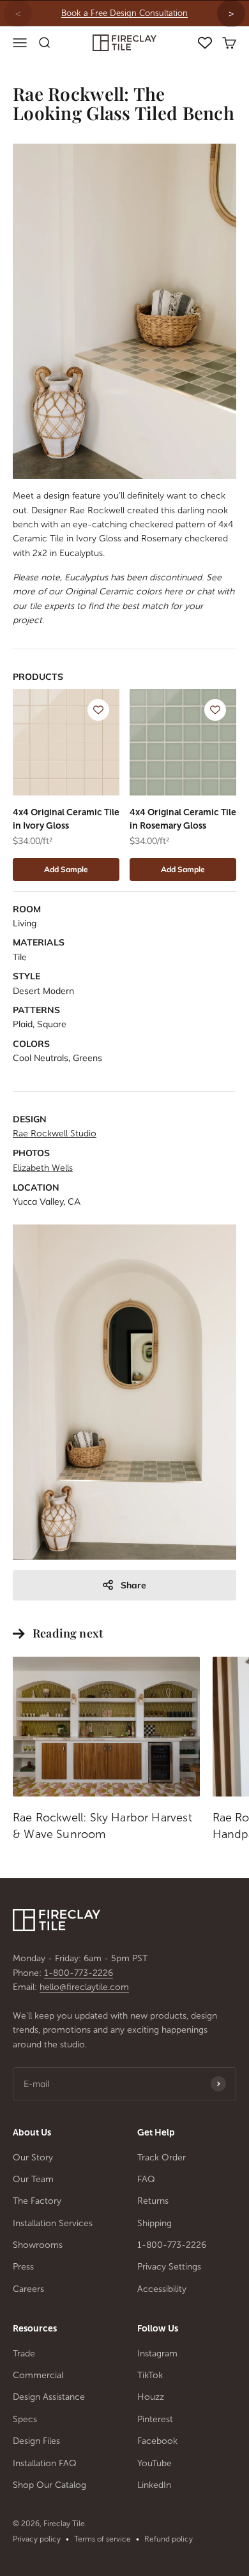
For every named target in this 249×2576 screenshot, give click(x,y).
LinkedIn (154, 2485)
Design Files (36, 2441)
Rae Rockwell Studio (55, 1134)
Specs (25, 2419)
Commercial (38, 2375)
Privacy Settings (169, 2267)
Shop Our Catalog (49, 2485)
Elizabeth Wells (43, 1168)
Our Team (33, 2179)
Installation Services (53, 2223)
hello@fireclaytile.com (84, 1987)
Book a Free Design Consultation (124, 13)
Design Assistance (49, 2397)
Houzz (151, 2397)
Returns (153, 2201)
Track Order (162, 2158)
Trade (24, 2354)
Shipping (155, 2223)
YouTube (155, 2463)
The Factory (37, 2201)
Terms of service (102, 2539)
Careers (28, 2289)
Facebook (157, 2441)
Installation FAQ (45, 2463)
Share (133, 1585)
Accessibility (162, 2289)
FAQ (146, 2179)
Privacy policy (37, 2539)
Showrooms (38, 2245)
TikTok (150, 2375)
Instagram (157, 2354)
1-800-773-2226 (79, 1973)
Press (23, 2267)
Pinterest (155, 2419)
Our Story (33, 2158)
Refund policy (169, 2539)
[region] (124, 13)
